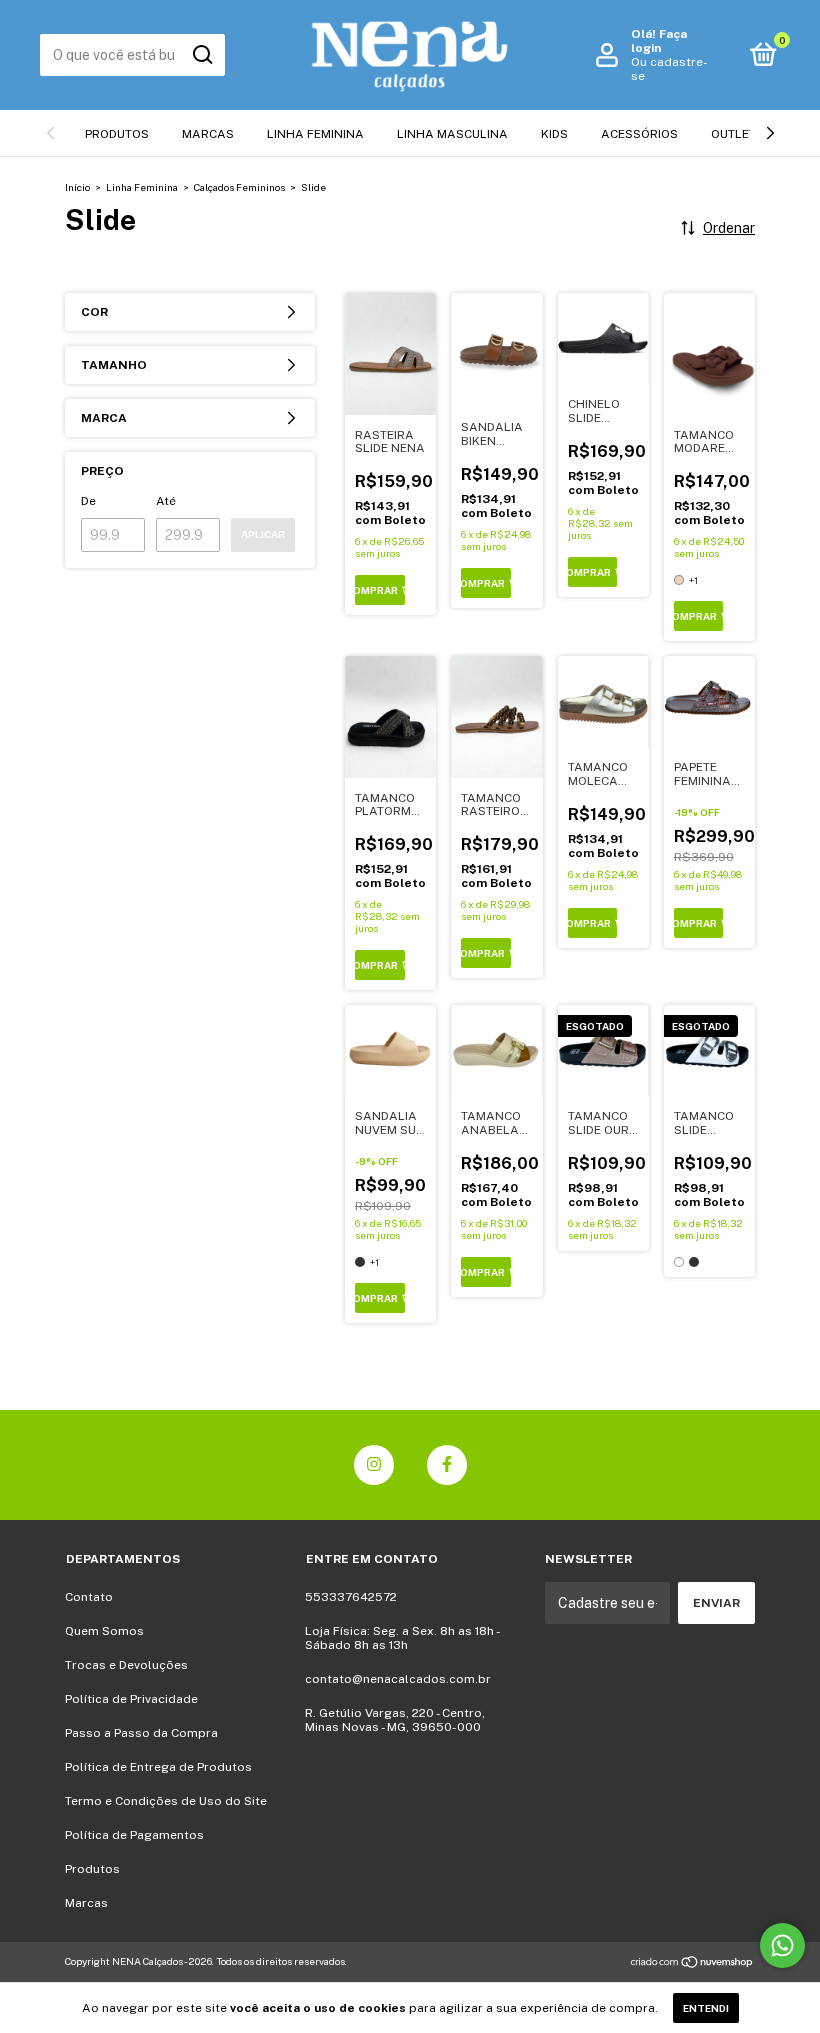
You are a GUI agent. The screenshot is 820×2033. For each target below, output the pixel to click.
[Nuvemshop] (692, 1964)
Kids (554, 134)
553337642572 (351, 1597)
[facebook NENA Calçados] (447, 1465)
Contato (89, 1597)
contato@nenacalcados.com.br (398, 1679)
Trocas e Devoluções (126, 1665)
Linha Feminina (315, 134)
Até (166, 501)
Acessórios (639, 134)
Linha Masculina (452, 134)
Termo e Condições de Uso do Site (166, 1801)
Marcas (208, 134)
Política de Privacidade (131, 1699)
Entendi (706, 2008)
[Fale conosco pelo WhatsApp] (782, 1945)
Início (77, 187)
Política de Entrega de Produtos (158, 1767)
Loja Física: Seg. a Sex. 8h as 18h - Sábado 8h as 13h (402, 1638)
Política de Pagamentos (134, 1835)
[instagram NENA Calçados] (374, 1465)
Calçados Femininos (239, 187)
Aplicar (263, 534)
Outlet (733, 134)
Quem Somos (104, 1631)
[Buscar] (201, 55)
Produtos (117, 134)
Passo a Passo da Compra (141, 1733)
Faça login (659, 41)
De (88, 501)
